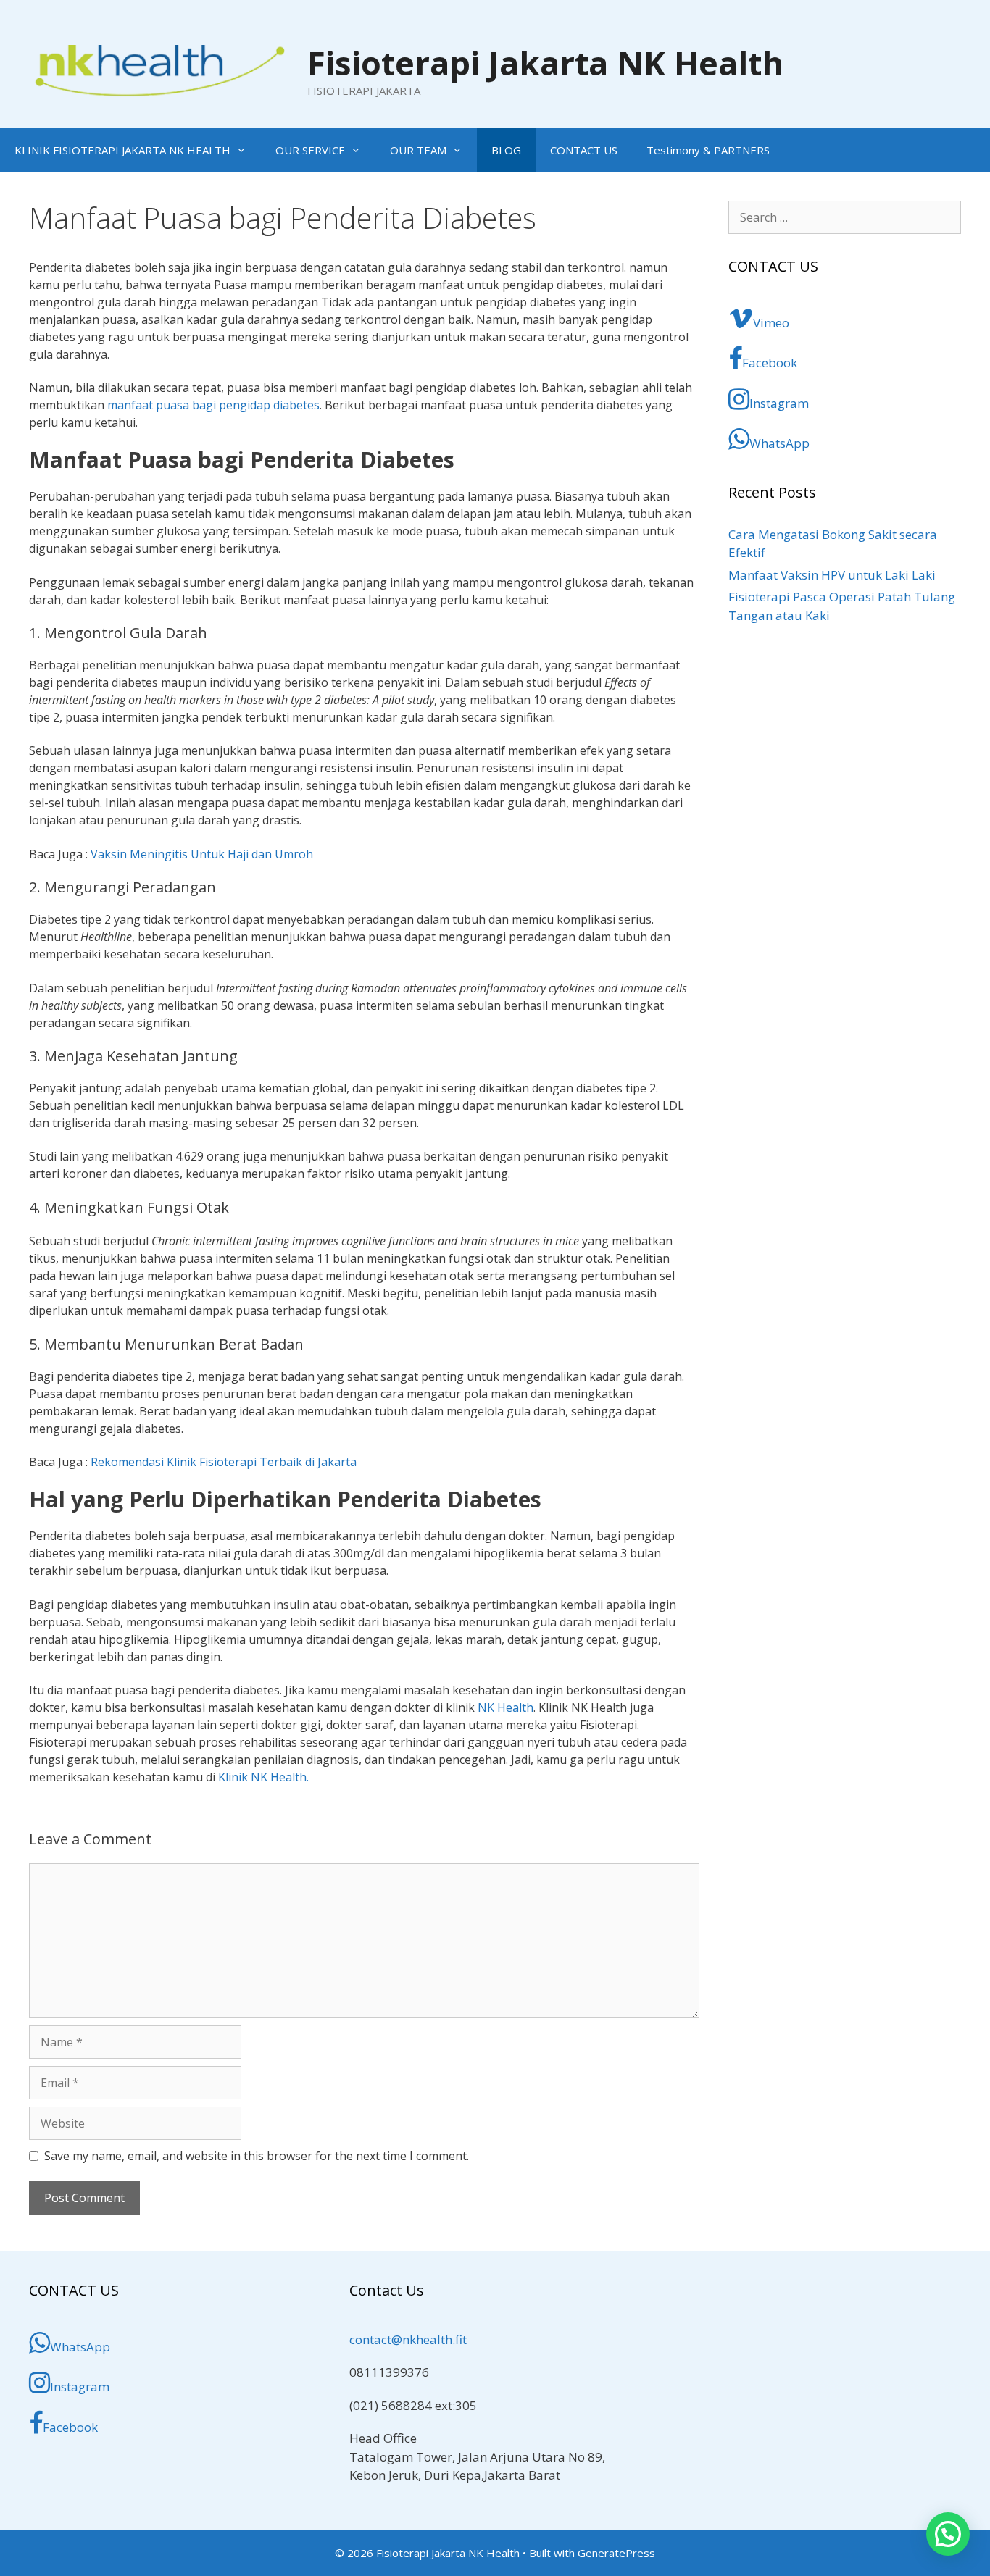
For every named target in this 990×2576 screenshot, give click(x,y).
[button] (948, 2534)
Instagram (779, 403)
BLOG (506, 150)
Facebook (770, 363)
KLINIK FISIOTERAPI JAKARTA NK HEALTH (122, 150)
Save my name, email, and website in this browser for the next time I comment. (257, 2156)
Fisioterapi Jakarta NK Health (545, 63)
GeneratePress (616, 2553)
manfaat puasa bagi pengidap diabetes (213, 405)
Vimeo (771, 323)
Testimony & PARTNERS (708, 150)
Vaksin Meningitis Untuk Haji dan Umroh (202, 854)
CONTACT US (584, 150)
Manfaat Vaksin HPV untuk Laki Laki (832, 575)
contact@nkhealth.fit (408, 2339)
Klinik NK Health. (263, 1777)
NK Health (506, 1707)
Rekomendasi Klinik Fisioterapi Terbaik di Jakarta (224, 1462)
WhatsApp (779, 443)
